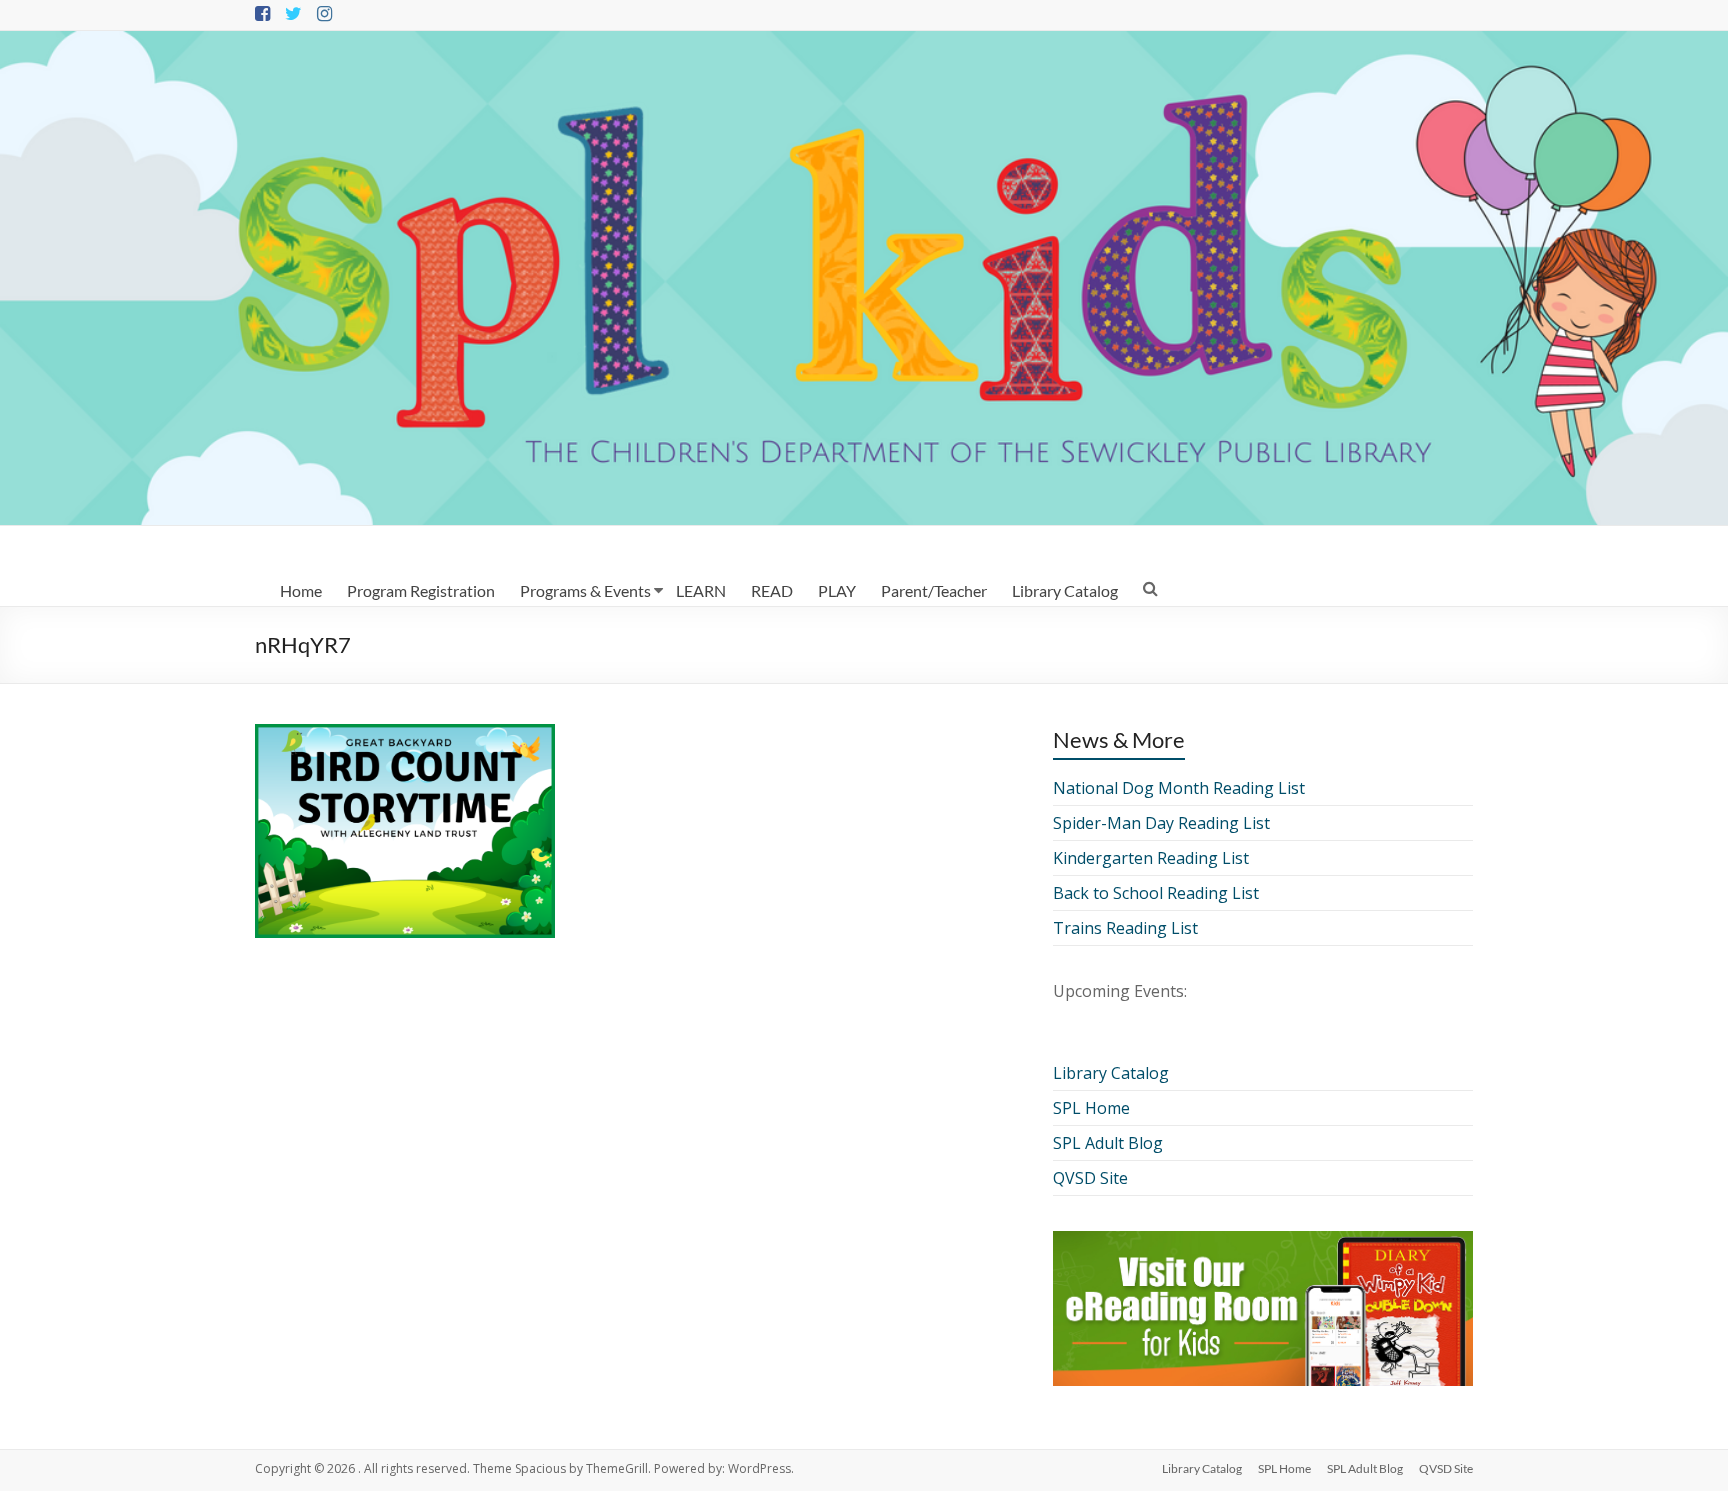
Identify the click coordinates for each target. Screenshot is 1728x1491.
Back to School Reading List (1156, 893)
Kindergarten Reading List (1151, 858)
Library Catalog (1065, 590)
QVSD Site (1090, 1178)
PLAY (837, 590)
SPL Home (1091, 1108)
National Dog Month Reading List (1179, 788)
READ (772, 590)
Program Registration (421, 590)
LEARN (701, 590)
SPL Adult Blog (1108, 1143)
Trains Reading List (1125, 928)
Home (301, 590)
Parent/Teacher (934, 590)
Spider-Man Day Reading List (1161, 823)
